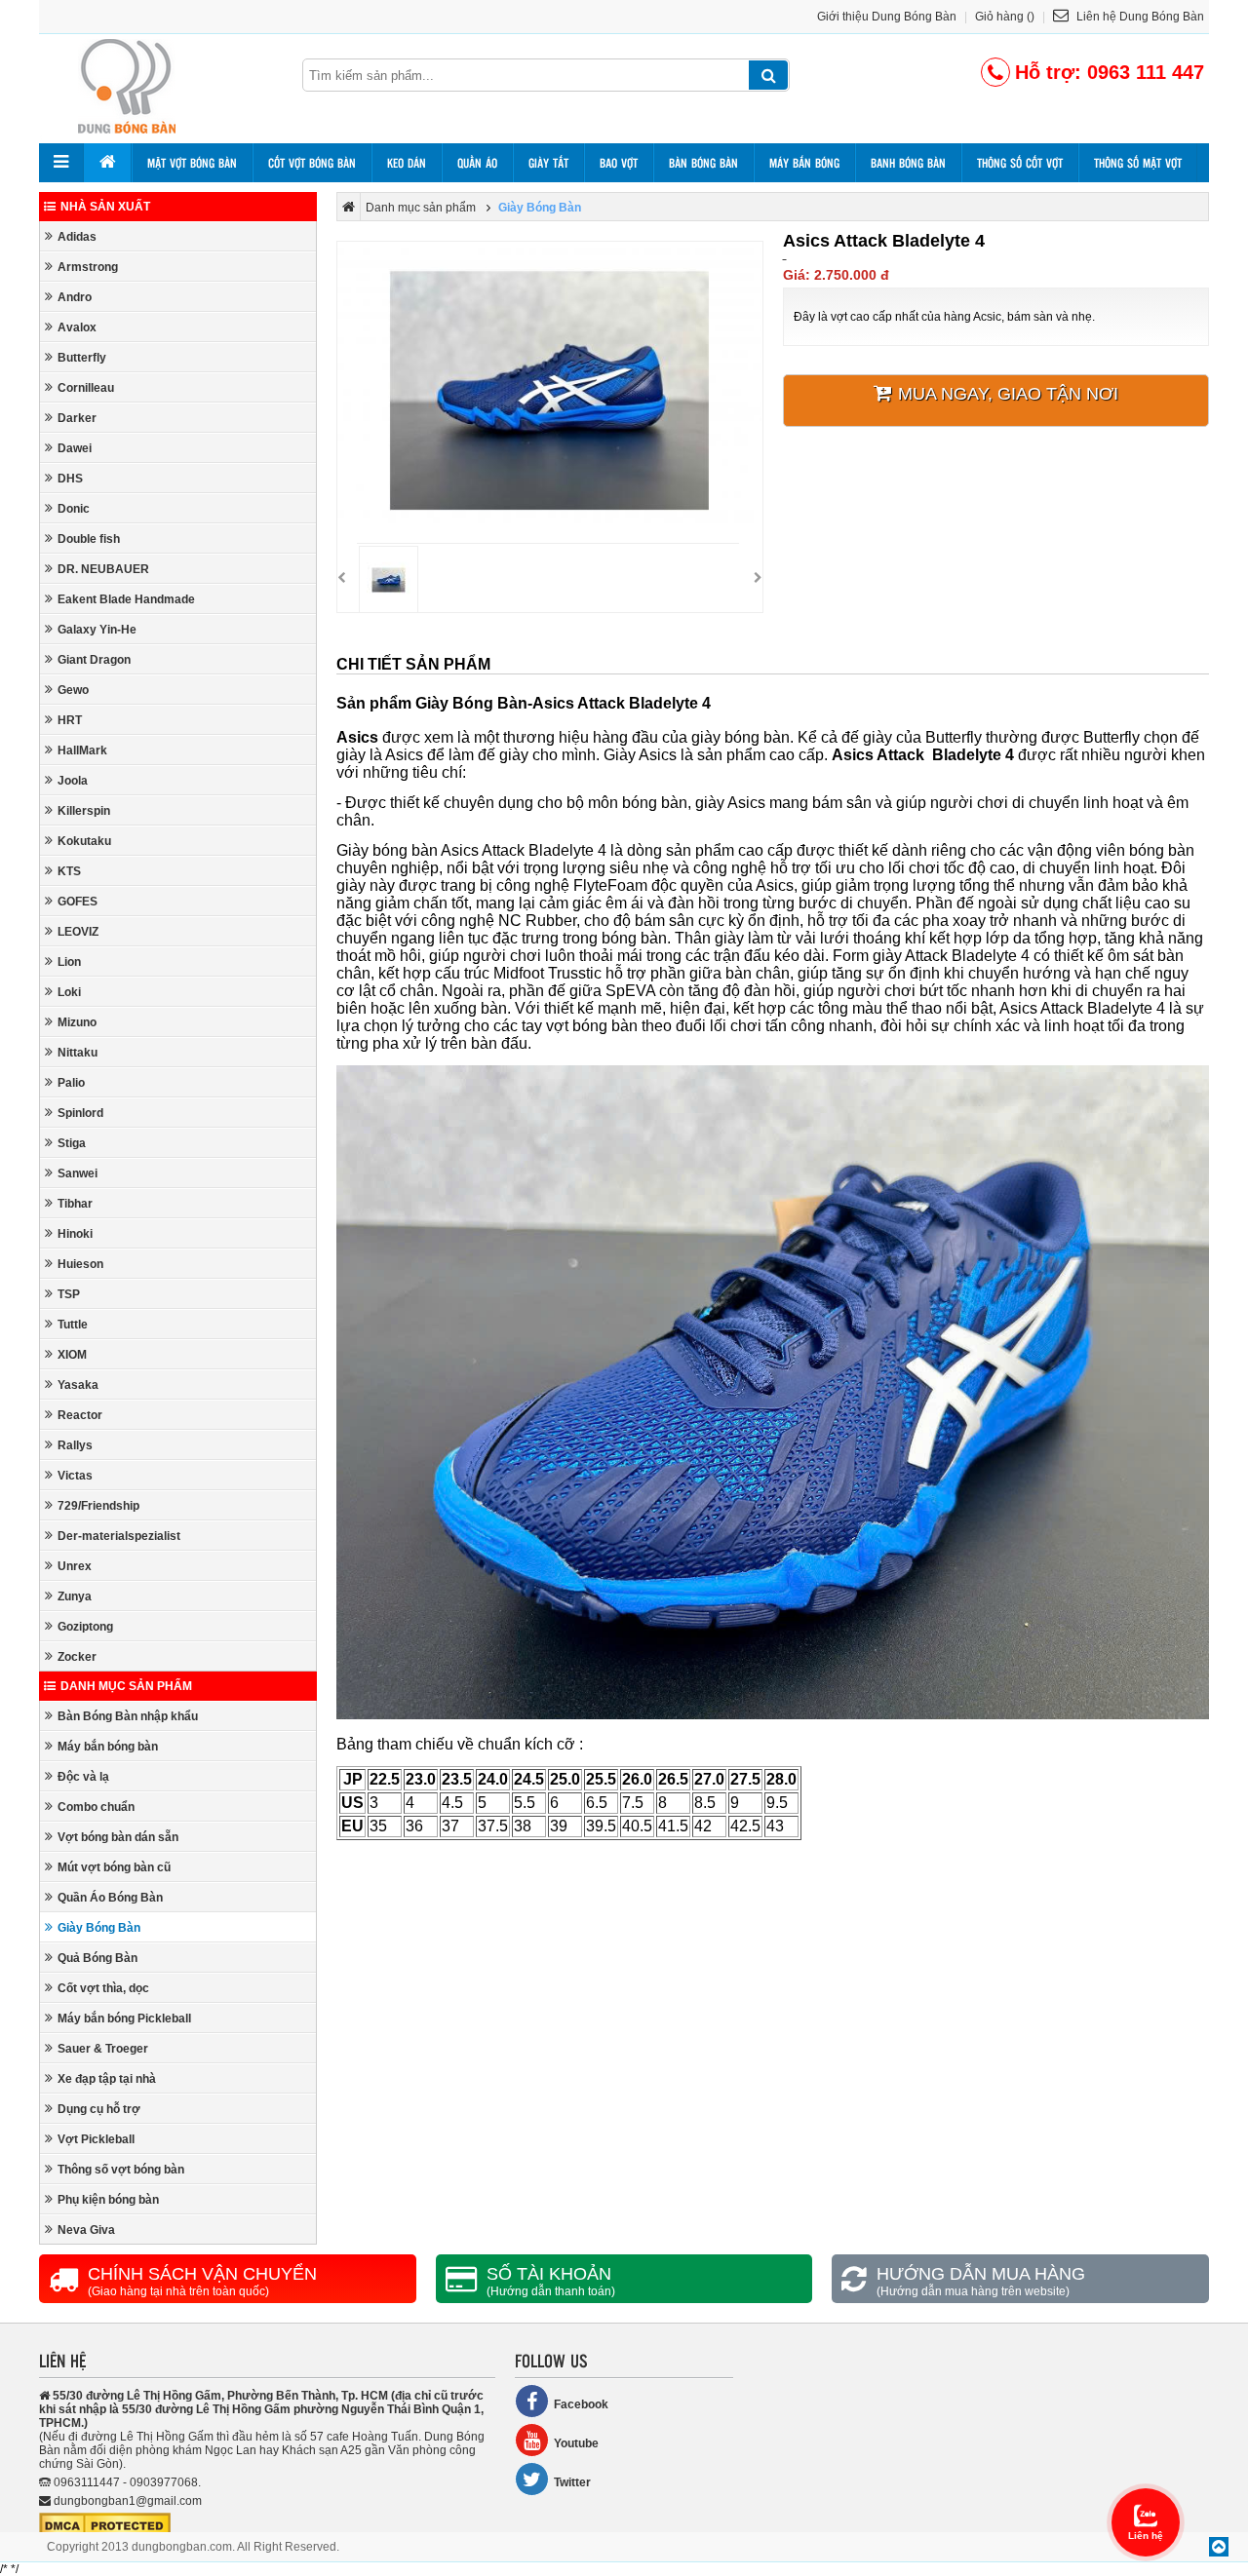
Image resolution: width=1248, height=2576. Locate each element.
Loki (69, 992)
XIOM (72, 1355)
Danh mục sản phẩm (126, 1686)
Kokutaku (84, 841)
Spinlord (80, 1113)
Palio (71, 1083)
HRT (70, 720)
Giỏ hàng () (1005, 17)
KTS (69, 871)
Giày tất (548, 163)
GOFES (78, 902)
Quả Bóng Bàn (97, 1958)
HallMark (82, 750)
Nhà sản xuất (105, 207)
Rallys (75, 1445)
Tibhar (75, 1204)
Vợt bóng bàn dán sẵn (118, 1837)
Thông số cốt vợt (1020, 163)
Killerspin (84, 811)
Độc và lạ (83, 1777)
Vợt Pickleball (96, 2139)
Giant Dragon (94, 660)
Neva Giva (86, 2230)
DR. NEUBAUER (103, 569)
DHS (70, 479)
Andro (75, 297)
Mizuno (77, 1022)
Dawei (75, 448)
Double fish (89, 539)
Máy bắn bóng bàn (108, 1747)
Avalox (77, 327)
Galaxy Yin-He (97, 630)
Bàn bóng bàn (703, 163)
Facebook (581, 2404)
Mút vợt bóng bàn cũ (114, 1867)
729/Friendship (98, 1506)
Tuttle (73, 1325)
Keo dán (407, 163)
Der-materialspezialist (119, 1536)
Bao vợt (619, 163)
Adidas (77, 237)
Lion (69, 962)
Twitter (572, 2482)
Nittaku (78, 1053)
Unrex (75, 1566)
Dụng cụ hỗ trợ (99, 2109)
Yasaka (78, 1385)
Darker (77, 418)
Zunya (75, 1596)
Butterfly (82, 358)
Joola (73, 781)
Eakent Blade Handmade (126, 599)
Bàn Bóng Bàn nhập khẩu (128, 1716)
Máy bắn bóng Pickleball (124, 2019)
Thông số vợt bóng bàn (121, 2170)
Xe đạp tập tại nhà (107, 2079)
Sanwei (78, 1173)
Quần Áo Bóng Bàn (110, 1898)
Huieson (80, 1264)
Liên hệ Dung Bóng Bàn (1139, 17)
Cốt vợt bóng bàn (312, 163)
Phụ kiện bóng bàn (108, 2200)
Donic (74, 509)
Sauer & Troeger (103, 2049)
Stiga (72, 1143)
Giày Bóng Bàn (99, 1928)
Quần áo (477, 163)
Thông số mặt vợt (1138, 163)
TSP (69, 1294)
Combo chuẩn (96, 1807)
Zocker (77, 1657)
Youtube (576, 2443)
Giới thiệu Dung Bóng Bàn (887, 17)
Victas (75, 1476)
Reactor (80, 1415)
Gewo (73, 690)
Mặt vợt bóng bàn (192, 163)
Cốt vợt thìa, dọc (103, 1988)
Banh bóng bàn (908, 163)
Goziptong (85, 1627)
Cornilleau (86, 388)
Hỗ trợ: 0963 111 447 (1110, 72)
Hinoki (75, 1234)
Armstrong (88, 267)
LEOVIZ (78, 932)
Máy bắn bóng (804, 163)
